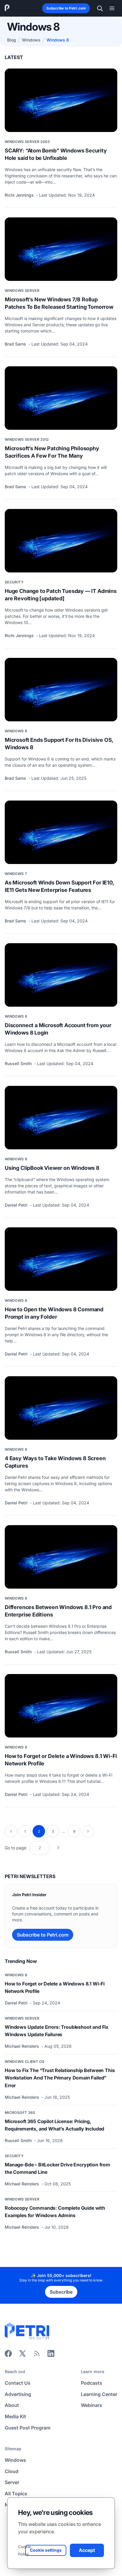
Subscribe (61, 2292)
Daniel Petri (17, 1205)
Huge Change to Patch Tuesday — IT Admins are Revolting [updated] (61, 595)
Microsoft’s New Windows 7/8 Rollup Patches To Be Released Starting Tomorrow (59, 303)
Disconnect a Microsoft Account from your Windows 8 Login (58, 1029)
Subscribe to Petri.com (66, 8)
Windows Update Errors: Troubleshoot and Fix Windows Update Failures (57, 2031)
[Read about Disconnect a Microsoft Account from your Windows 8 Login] (61, 975)
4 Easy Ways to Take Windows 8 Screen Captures (55, 1462)
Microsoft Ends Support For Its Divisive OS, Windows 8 (59, 744)
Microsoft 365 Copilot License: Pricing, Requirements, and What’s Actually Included (54, 2125)
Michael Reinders (23, 2046)
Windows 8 (16, 731)
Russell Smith (19, 1063)
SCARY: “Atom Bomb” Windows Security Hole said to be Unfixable (56, 154)
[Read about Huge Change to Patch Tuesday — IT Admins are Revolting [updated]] (61, 541)
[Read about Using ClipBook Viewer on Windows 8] (61, 1118)
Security (14, 582)
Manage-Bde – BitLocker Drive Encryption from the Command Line (57, 2168)
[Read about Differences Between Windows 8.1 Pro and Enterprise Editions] (61, 1557)
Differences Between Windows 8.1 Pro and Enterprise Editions (58, 1611)
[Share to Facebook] (8, 2355)
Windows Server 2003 (27, 142)
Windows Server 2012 (27, 439)
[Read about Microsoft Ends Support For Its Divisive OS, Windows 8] (61, 690)
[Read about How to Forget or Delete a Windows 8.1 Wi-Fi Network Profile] (61, 1706)
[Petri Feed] (37, 2355)
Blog (12, 40)
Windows (31, 40)
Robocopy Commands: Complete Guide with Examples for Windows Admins (55, 2212)
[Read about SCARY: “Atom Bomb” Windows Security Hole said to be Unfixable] (61, 100)
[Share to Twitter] (23, 2355)
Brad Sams (16, 344)
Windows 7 (16, 874)
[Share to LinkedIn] (51, 2355)
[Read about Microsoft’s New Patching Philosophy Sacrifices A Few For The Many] (61, 398)
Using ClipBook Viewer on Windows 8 (52, 1168)
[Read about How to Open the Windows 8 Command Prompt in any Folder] (61, 1259)
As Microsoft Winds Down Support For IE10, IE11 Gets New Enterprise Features (59, 886)
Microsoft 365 (20, 2113)
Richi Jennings (20, 195)
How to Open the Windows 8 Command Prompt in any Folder (54, 1313)
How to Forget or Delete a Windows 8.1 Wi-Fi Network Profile (61, 1760)
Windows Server (22, 291)
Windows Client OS (25, 2062)
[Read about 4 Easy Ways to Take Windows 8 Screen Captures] (61, 1408)
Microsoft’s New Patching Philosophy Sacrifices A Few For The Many (52, 452)
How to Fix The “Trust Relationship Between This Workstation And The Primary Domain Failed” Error (60, 2078)
